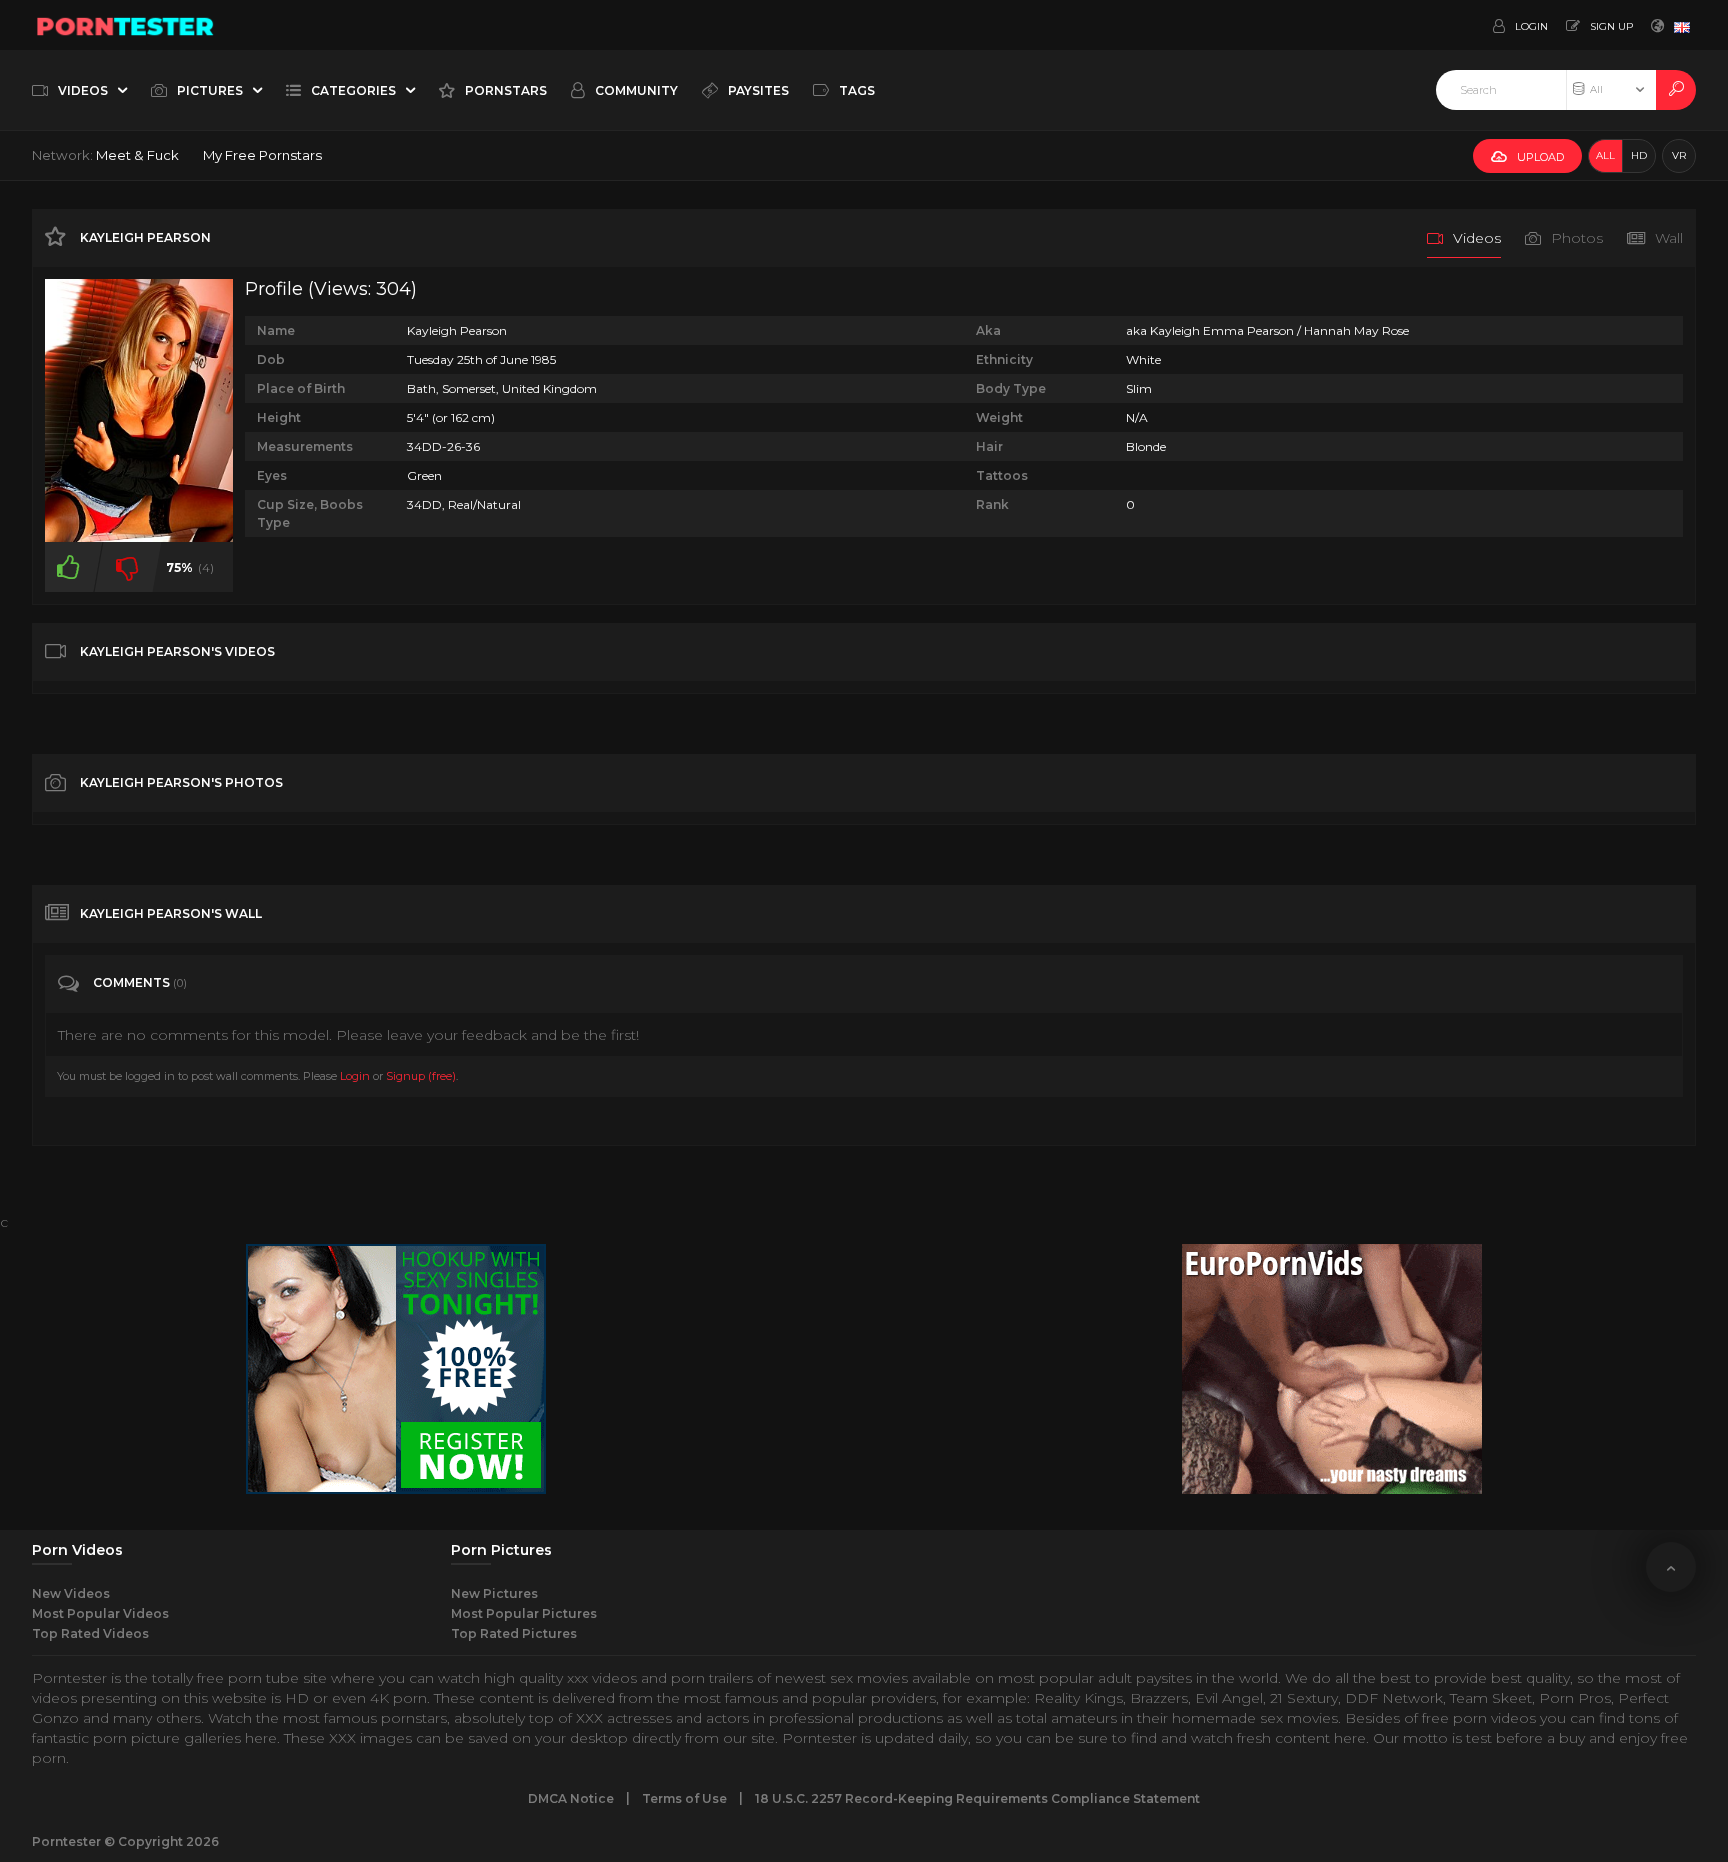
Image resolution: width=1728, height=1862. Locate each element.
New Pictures (494, 1593)
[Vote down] (127, 567)
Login (355, 1076)
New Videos (71, 1593)
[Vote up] (68, 567)
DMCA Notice (571, 1798)
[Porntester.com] (126, 25)
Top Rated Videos (90, 1633)
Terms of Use (684, 1798)
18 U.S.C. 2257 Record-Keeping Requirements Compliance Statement (977, 1798)
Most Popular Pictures (524, 1613)
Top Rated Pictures (514, 1633)
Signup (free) (421, 1076)
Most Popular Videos (100, 1613)
